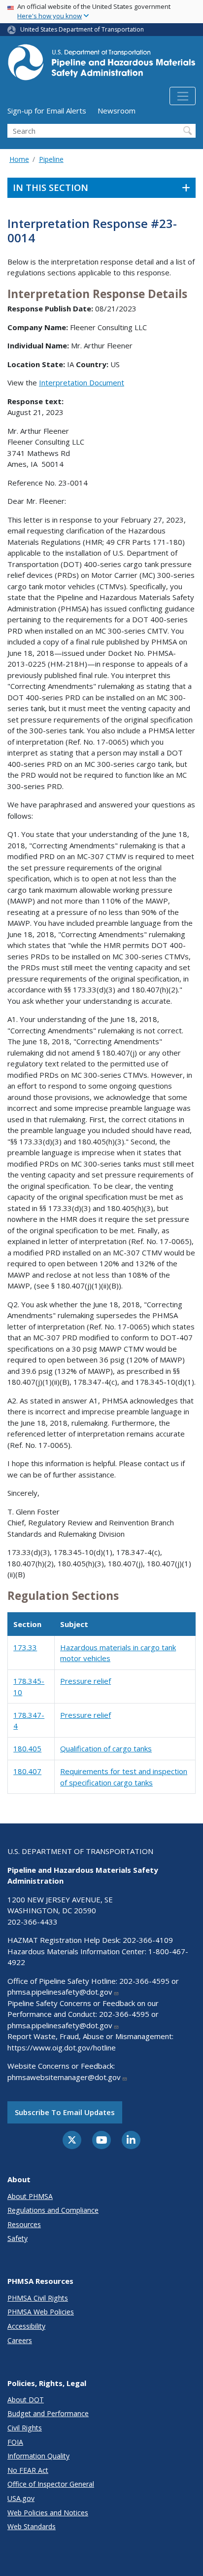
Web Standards (32, 2526)
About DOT (26, 2400)
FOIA (15, 2442)
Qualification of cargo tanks (106, 1748)
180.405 (27, 1748)
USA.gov (21, 2498)
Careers (20, 2340)
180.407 (27, 1771)
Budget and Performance (48, 2413)
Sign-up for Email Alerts (47, 111)
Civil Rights (25, 2428)
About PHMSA (30, 2196)
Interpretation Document (82, 382)
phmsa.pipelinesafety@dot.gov (60, 1992)
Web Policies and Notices (48, 2513)
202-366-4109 (148, 1940)
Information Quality (38, 2456)
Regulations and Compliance (53, 2210)
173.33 (25, 1647)
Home (19, 159)
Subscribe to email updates (65, 2112)
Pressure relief (85, 1681)
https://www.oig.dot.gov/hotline (62, 2047)
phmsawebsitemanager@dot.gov (64, 2077)
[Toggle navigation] (183, 96)
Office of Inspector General (51, 2484)
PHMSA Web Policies (41, 2312)
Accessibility (26, 2326)
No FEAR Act (28, 2470)
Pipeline (51, 159)
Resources (24, 2224)
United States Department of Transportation (82, 29)
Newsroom (117, 111)
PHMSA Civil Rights (38, 2298)
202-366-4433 (33, 1922)
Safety (17, 2238)
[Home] (101, 65)
